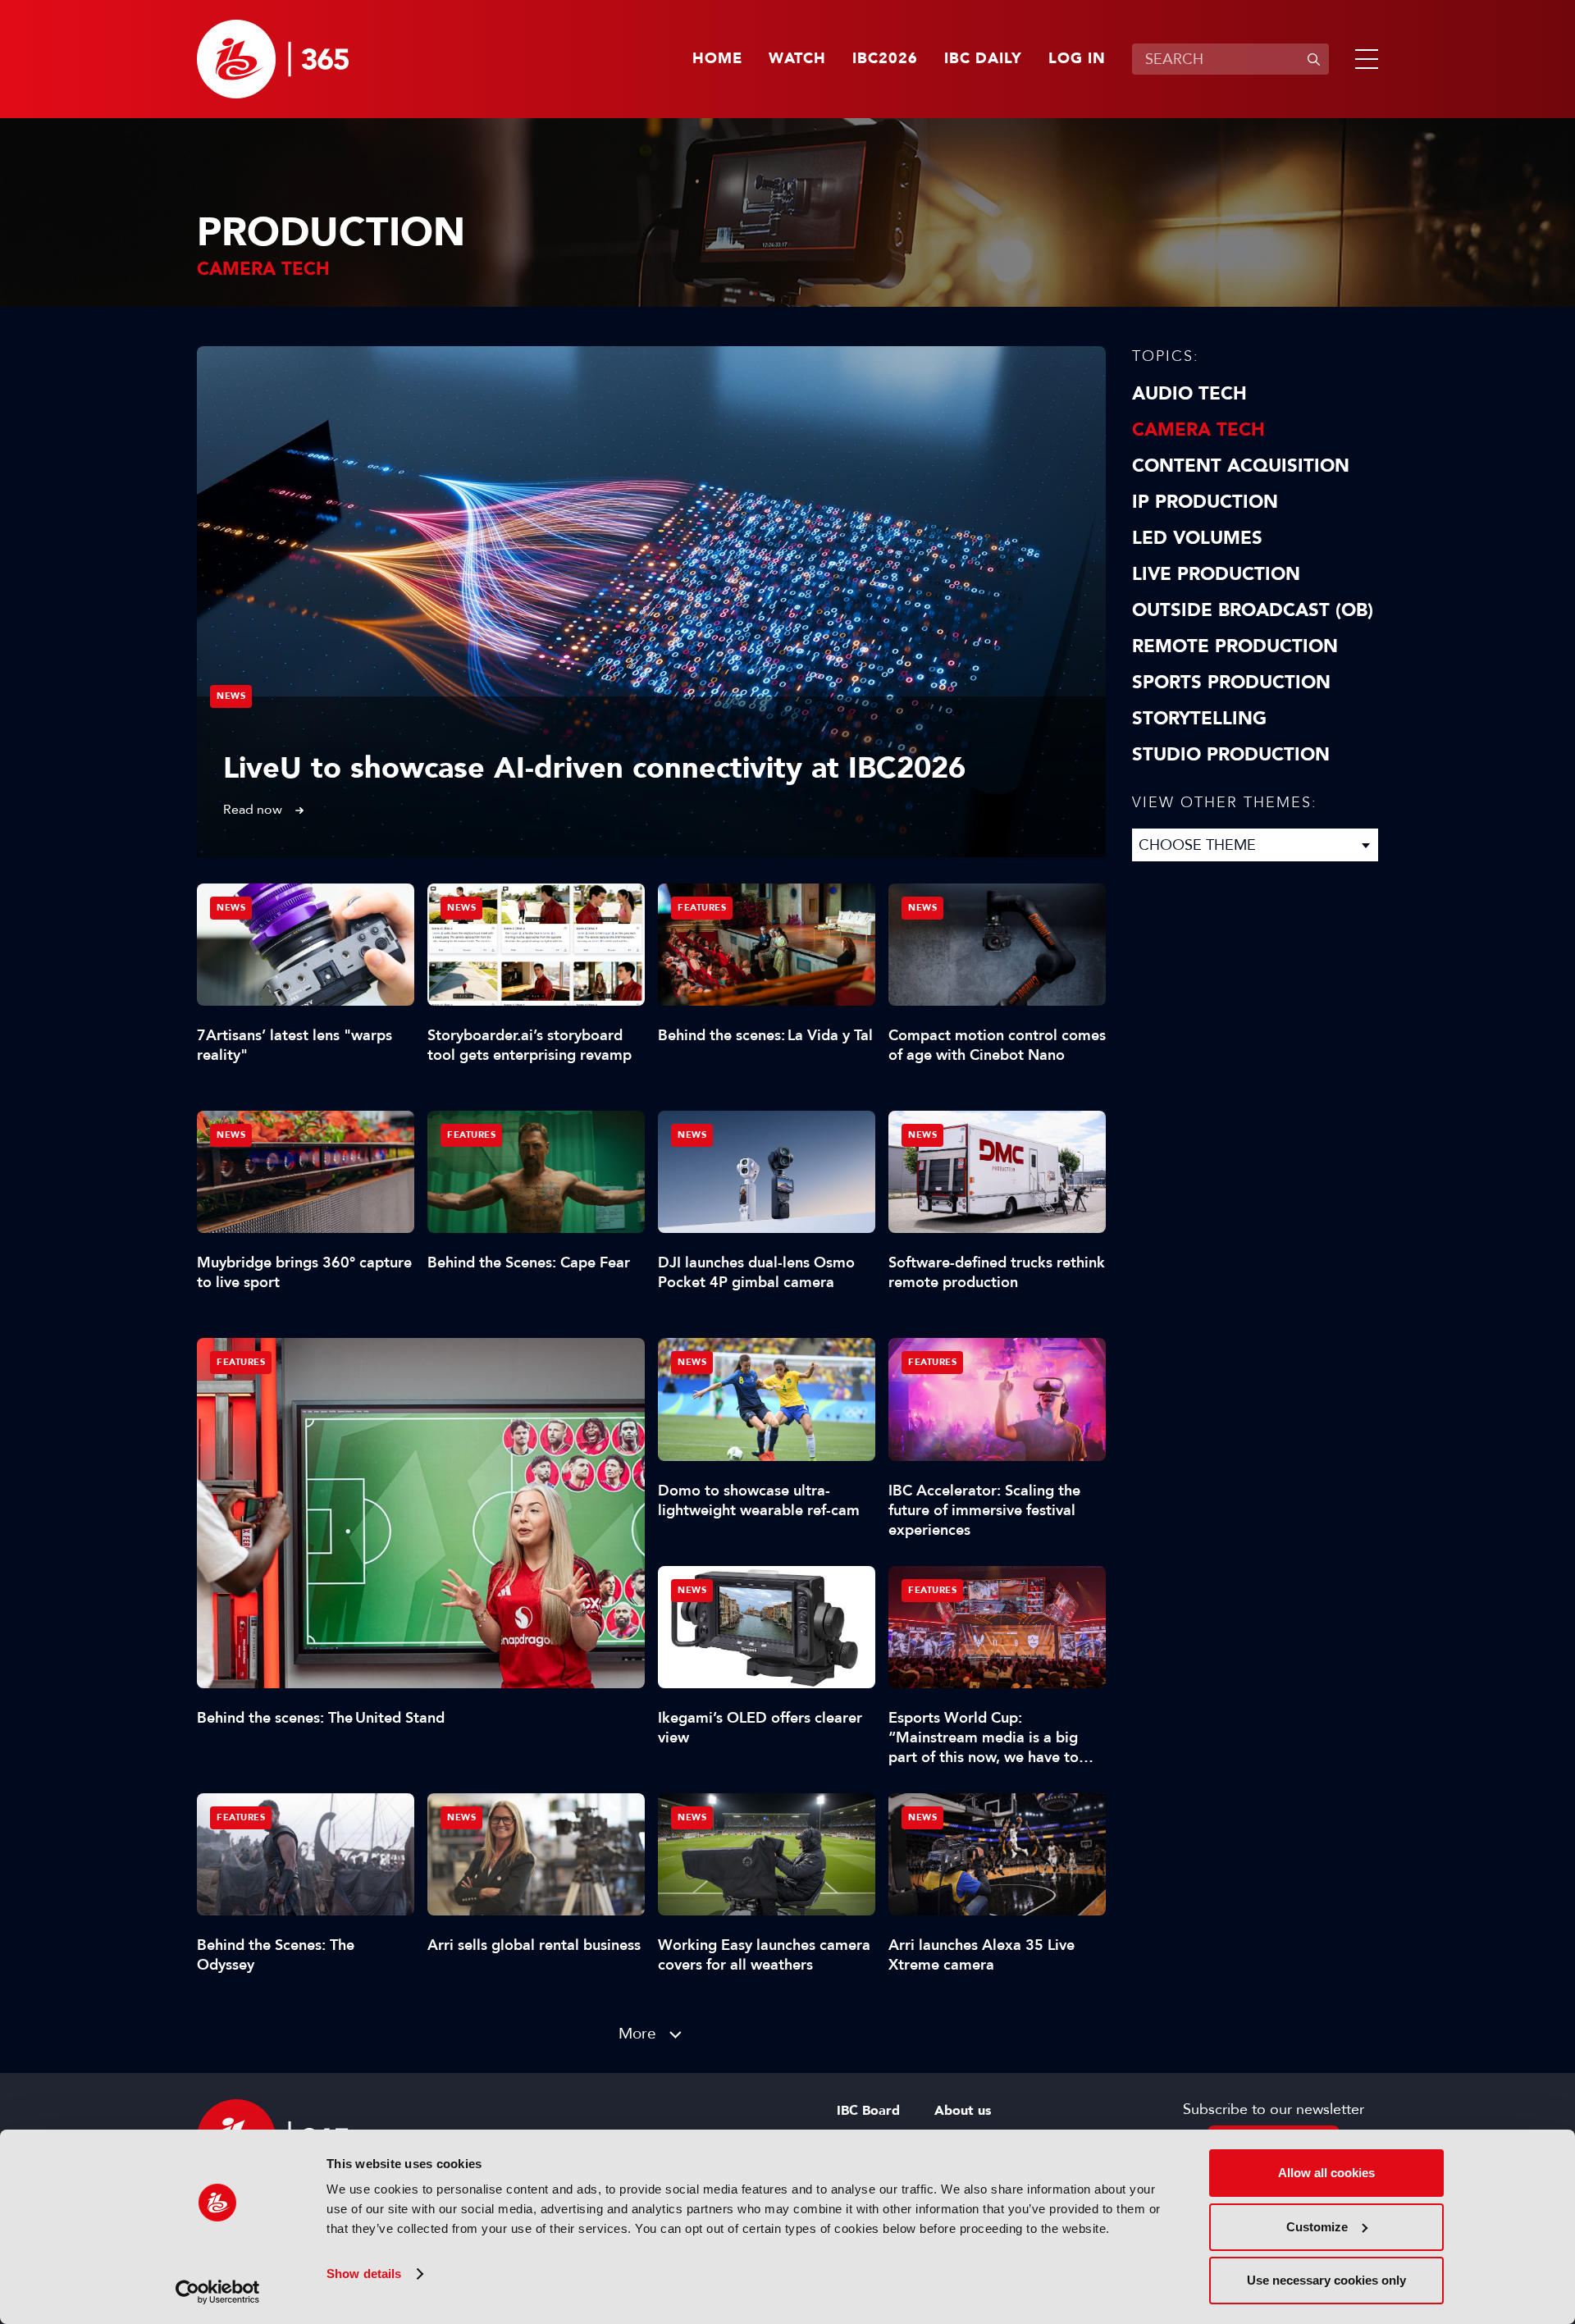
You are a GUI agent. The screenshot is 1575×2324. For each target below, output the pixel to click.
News (231, 696)
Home (717, 59)
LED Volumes (1197, 538)
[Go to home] (273, 59)
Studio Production (1231, 755)
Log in (1077, 59)
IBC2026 (885, 59)
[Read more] (651, 602)
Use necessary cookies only (1326, 2280)
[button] (1363, 59)
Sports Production (1231, 683)
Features (241, 1362)
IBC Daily (983, 59)
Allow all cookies (1326, 2173)
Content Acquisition (1241, 466)
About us (963, 2111)
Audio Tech (1189, 394)
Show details (364, 2274)
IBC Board (868, 2111)
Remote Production (1235, 646)
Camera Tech (1198, 430)
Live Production (1216, 574)
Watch (797, 59)
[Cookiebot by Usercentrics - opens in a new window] (218, 2292)
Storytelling (1199, 719)
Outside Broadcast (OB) (1253, 610)
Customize (1317, 2227)
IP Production (1205, 502)
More (637, 2033)
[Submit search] (1313, 59)
